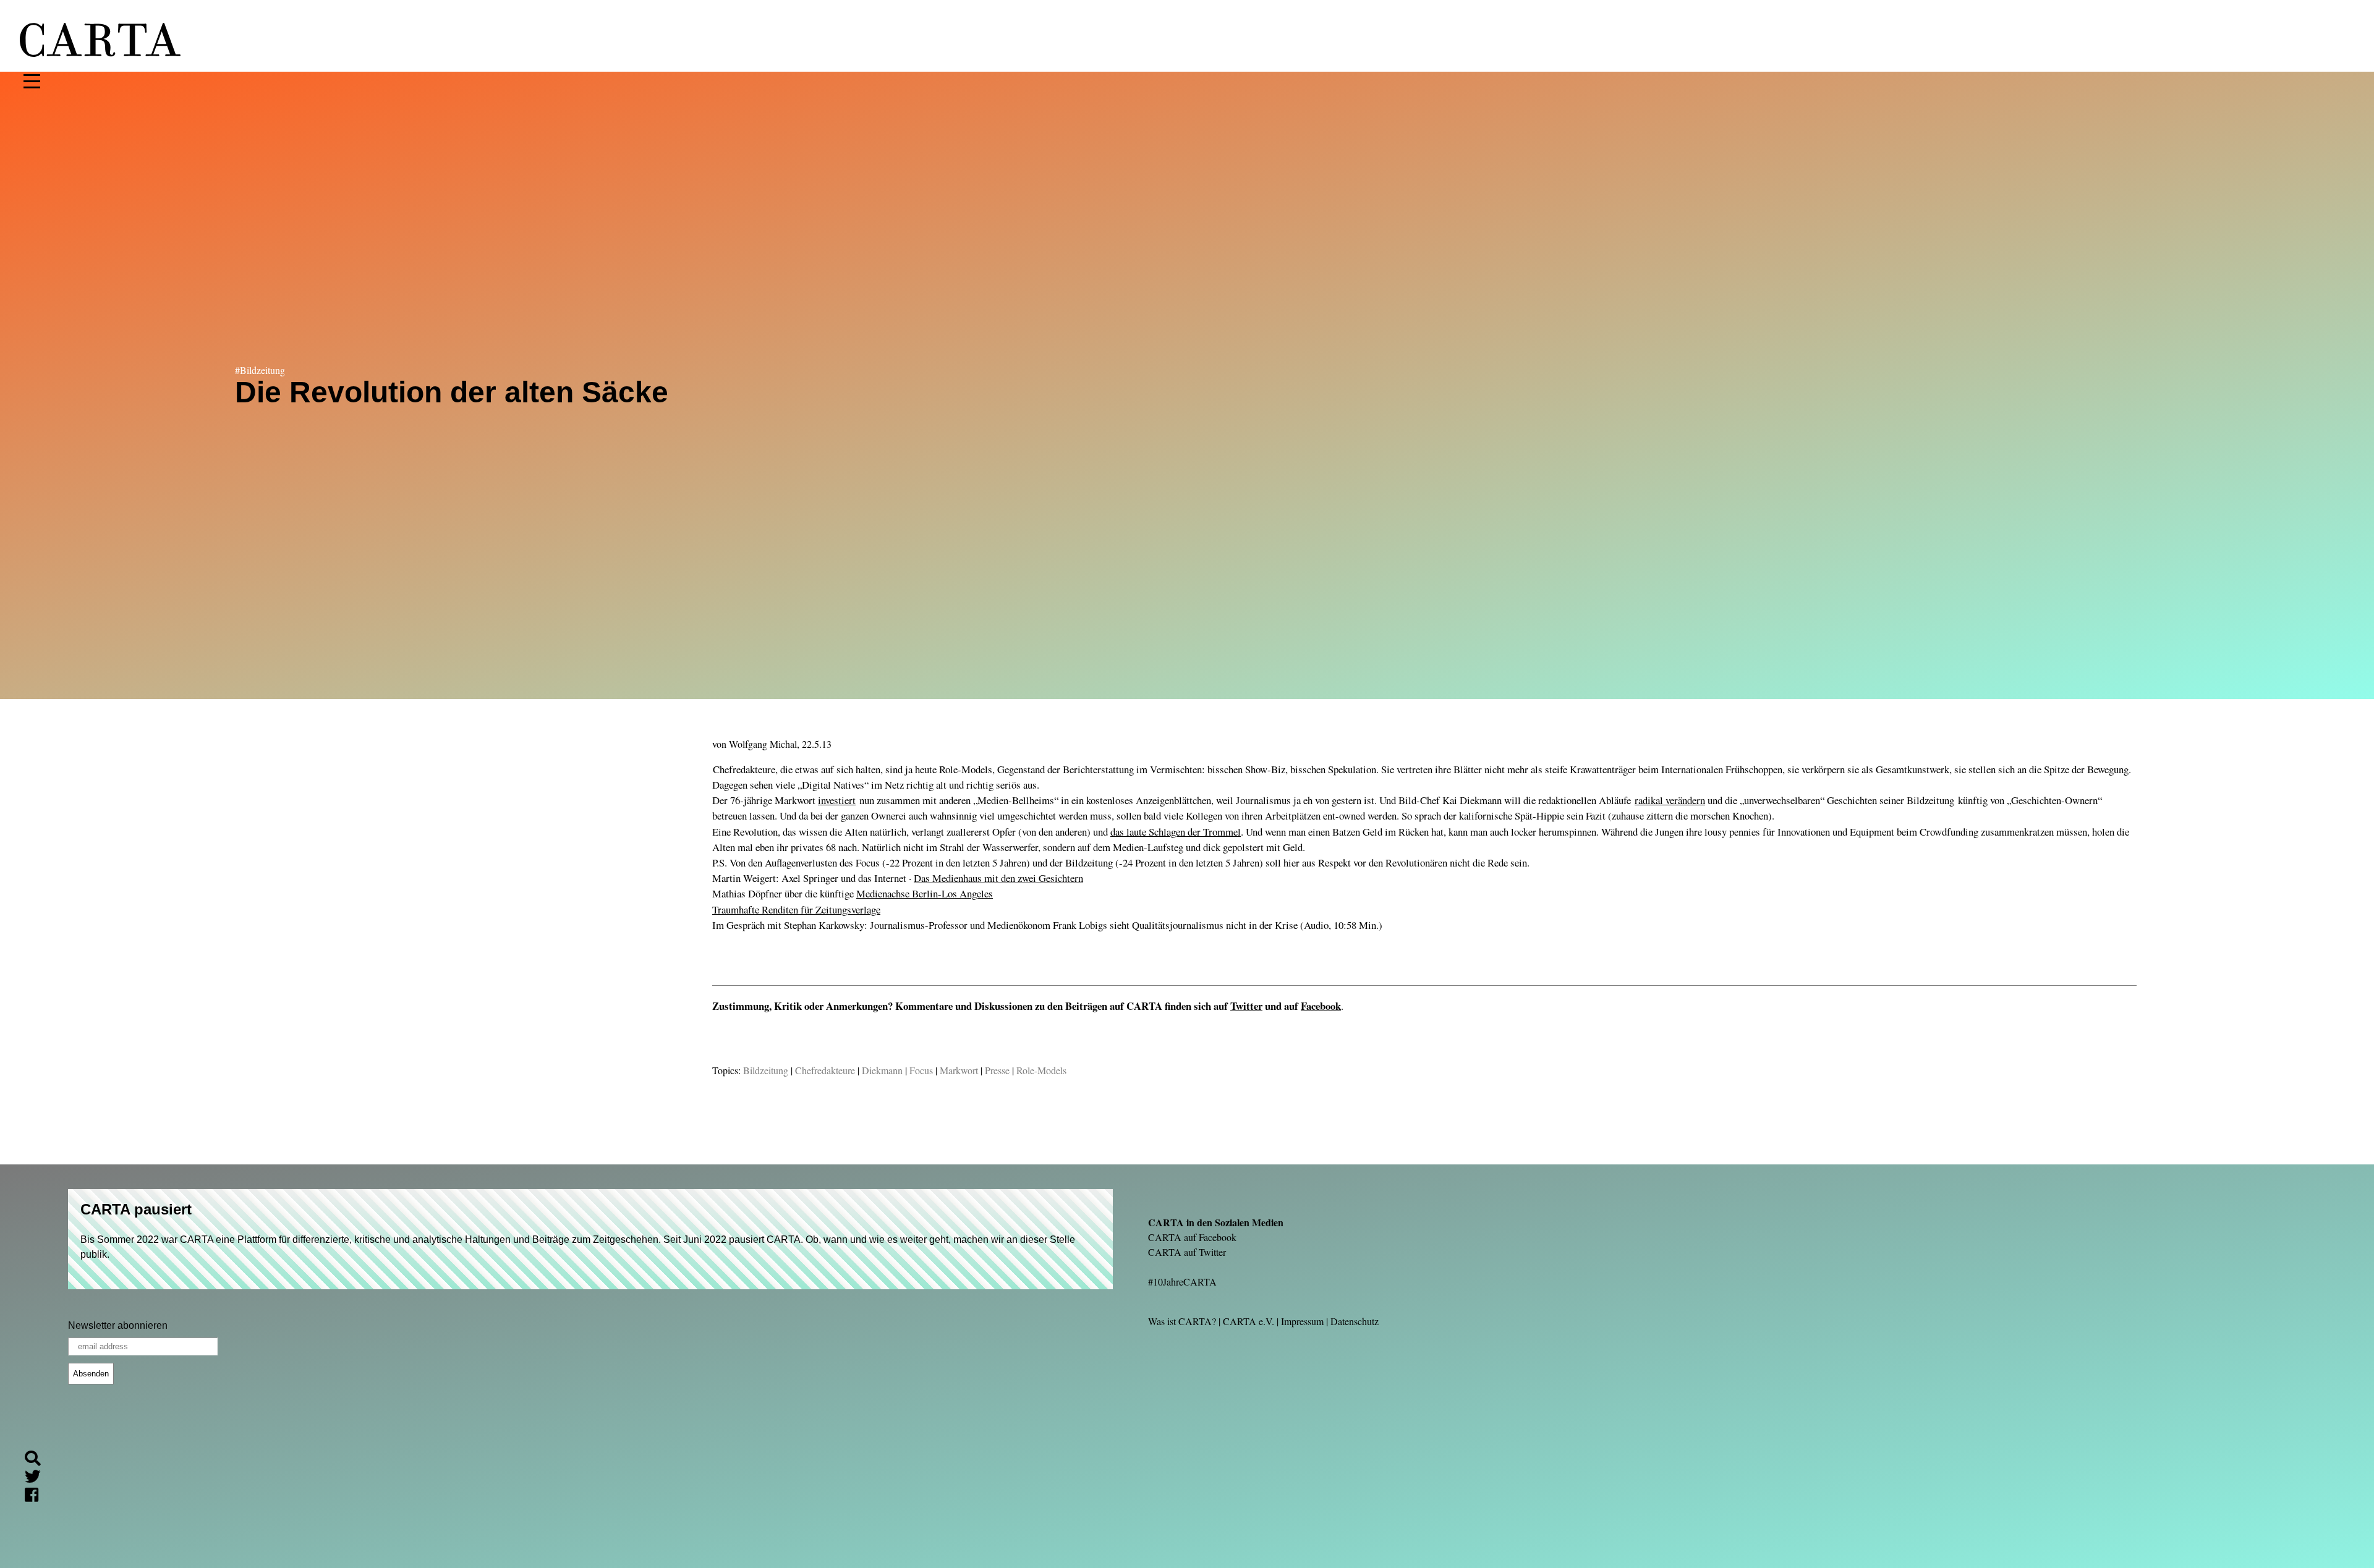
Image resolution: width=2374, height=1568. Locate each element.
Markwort (959, 1070)
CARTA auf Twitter (1187, 1252)
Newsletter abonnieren (118, 1325)
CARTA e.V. (1249, 1321)
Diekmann (882, 1070)
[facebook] (36, 1497)
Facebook (1321, 1006)
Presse (997, 1070)
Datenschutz (1355, 1321)
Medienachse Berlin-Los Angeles (925, 893)
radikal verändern (1670, 800)
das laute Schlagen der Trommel (1176, 832)
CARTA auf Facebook (1192, 1237)
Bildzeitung (766, 1070)
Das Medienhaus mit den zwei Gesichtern (998, 878)
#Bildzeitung (260, 370)
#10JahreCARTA (1182, 1282)
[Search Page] (38, 1460)
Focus (921, 1070)
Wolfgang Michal (763, 744)
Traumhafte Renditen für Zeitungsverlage (796, 909)
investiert (837, 800)
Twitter (1246, 1006)
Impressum (1302, 1321)
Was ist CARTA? (1182, 1321)
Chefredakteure (825, 1070)
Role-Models (1041, 1070)
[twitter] (38, 1478)
